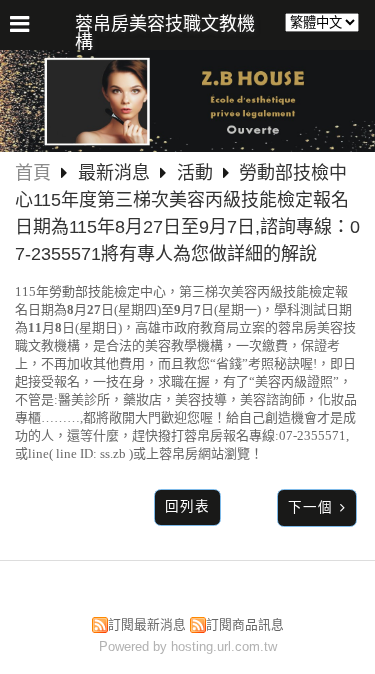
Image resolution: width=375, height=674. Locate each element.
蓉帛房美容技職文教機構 (165, 33)
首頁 (33, 173)
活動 (195, 173)
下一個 (310, 507)
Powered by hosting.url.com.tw (188, 646)
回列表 (187, 506)
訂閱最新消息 (147, 624)
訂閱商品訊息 (245, 624)
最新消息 (116, 173)
